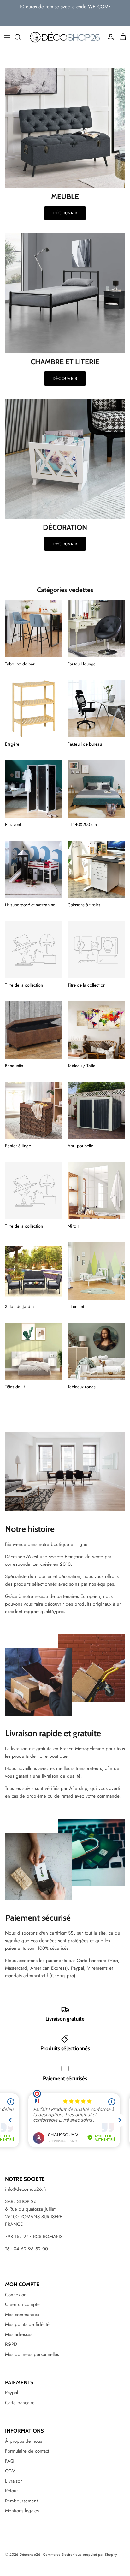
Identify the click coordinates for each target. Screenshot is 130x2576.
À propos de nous (24, 2441)
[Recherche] (21, 37)
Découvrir (65, 213)
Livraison (14, 2481)
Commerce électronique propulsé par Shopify (80, 2555)
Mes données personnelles (32, 2354)
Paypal (12, 2393)
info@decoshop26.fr (26, 2189)
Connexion (16, 2295)
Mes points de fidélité (27, 2324)
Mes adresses (19, 2334)
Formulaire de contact (27, 2451)
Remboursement (21, 2501)
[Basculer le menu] (7, 37)
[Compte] (109, 37)
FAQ (10, 2461)
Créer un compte (22, 2304)
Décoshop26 (30, 2555)
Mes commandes (22, 2315)
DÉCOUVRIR (65, 378)
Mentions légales (22, 2511)
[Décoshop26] (65, 37)
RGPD (11, 2344)
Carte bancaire (20, 2403)
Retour (12, 2491)
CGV (10, 2471)
